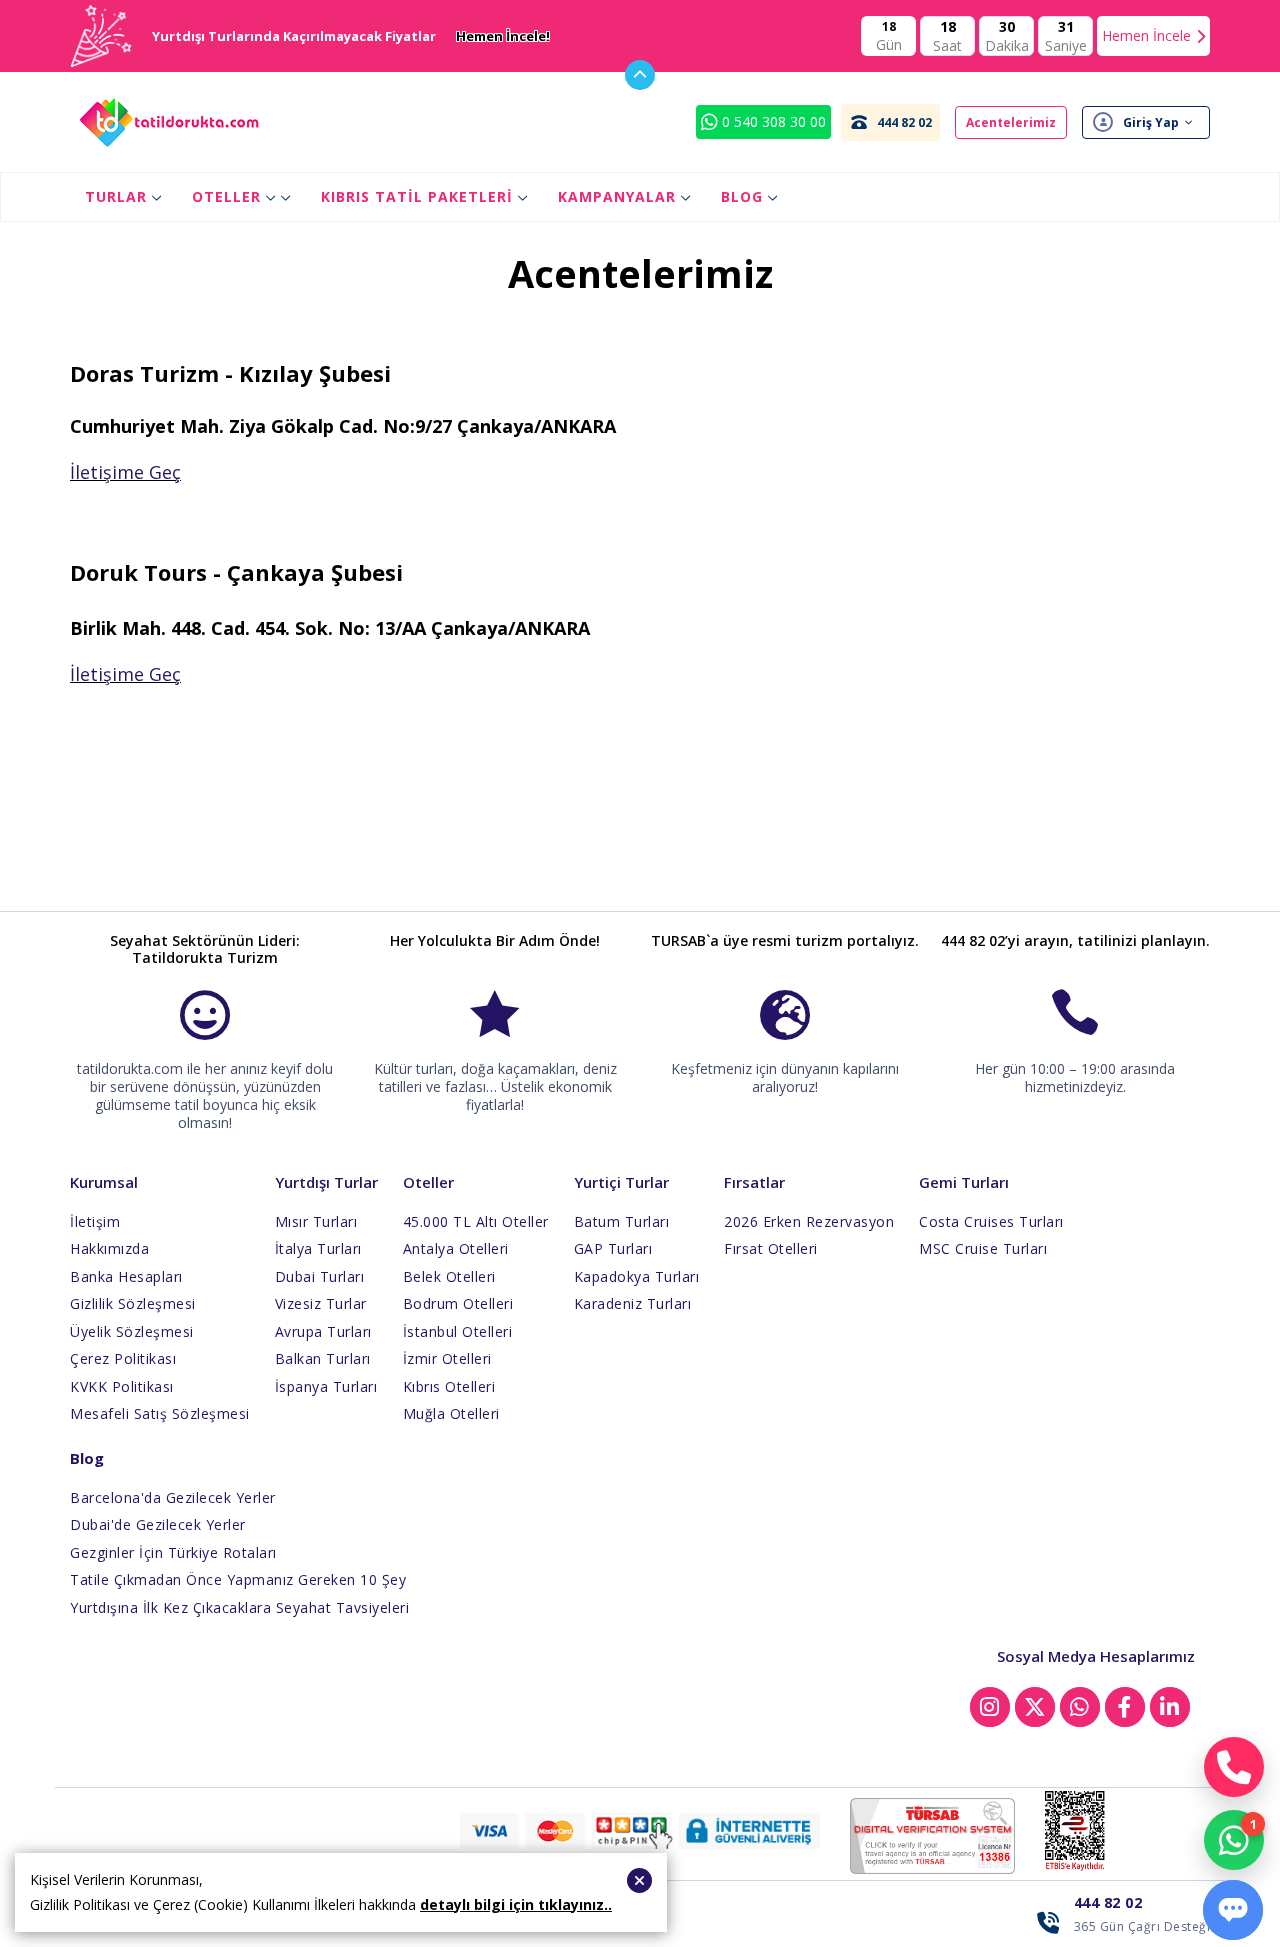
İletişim (95, 1221)
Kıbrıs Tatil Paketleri (417, 196)
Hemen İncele (1146, 35)
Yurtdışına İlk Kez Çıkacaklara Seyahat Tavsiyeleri (239, 1607)
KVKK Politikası (122, 1386)
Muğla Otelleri (451, 1413)
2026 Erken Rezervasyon (809, 1221)
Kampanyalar (617, 196)
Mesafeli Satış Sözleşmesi (160, 1413)
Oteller (226, 196)
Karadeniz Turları (633, 1303)
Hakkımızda (109, 1248)
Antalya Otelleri (456, 1248)
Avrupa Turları (323, 1331)
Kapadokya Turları (637, 1276)
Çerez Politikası (123, 1358)
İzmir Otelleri (447, 1358)
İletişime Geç (125, 472)
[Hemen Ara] (1234, 1767)
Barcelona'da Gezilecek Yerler (173, 1497)
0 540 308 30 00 (772, 121)
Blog (742, 196)
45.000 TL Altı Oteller (476, 1221)
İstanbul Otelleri (458, 1331)
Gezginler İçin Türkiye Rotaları (173, 1552)
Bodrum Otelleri (458, 1303)
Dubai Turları (320, 1276)
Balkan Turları (323, 1358)
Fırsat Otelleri (771, 1248)
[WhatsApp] (1234, 1840)
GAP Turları (613, 1248)
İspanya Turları (326, 1386)
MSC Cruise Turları (983, 1248)
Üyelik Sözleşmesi (132, 1331)
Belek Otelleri (449, 1276)
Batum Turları (622, 1221)
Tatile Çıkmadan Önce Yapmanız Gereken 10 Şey (238, 1579)
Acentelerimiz (1011, 122)
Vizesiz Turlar (321, 1303)
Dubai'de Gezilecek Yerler (158, 1524)
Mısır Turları (316, 1221)
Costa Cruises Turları (991, 1221)
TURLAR (116, 196)
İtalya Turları (318, 1248)
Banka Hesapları (126, 1276)
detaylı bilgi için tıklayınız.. (516, 1904)
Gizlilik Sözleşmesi (133, 1303)
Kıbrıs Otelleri (449, 1386)
